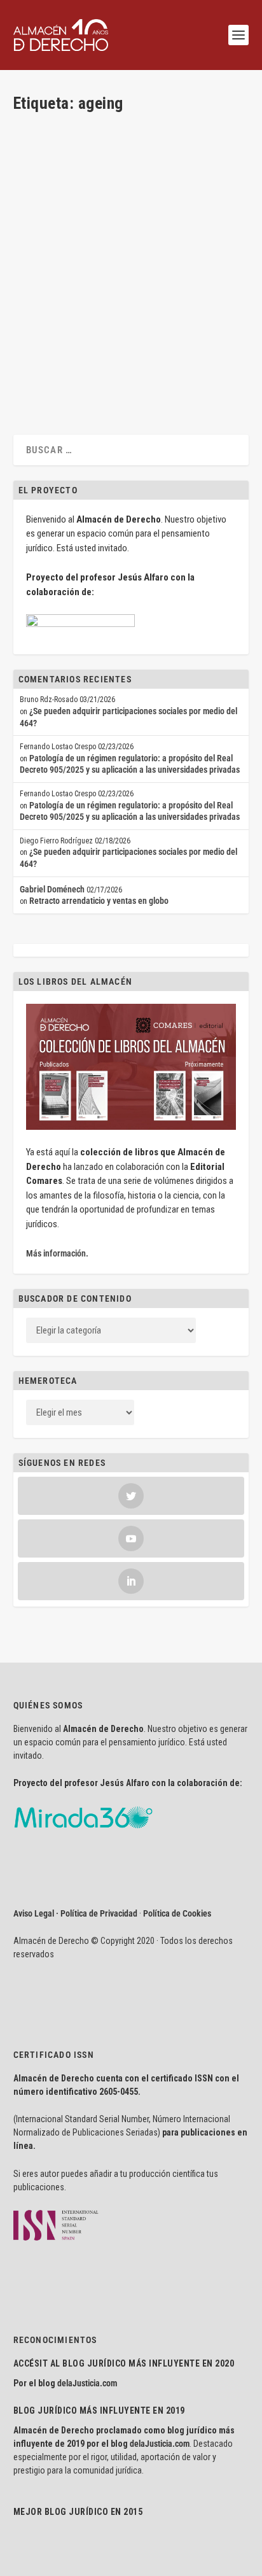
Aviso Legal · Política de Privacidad (75, 1913)
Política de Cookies (177, 1913)
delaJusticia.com (87, 2383)
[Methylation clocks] (130, 192)
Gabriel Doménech (52, 889)
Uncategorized (178, 302)
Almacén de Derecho (71, 302)
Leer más (50, 376)
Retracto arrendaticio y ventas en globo (99, 901)
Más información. (57, 1253)
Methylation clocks (70, 282)
